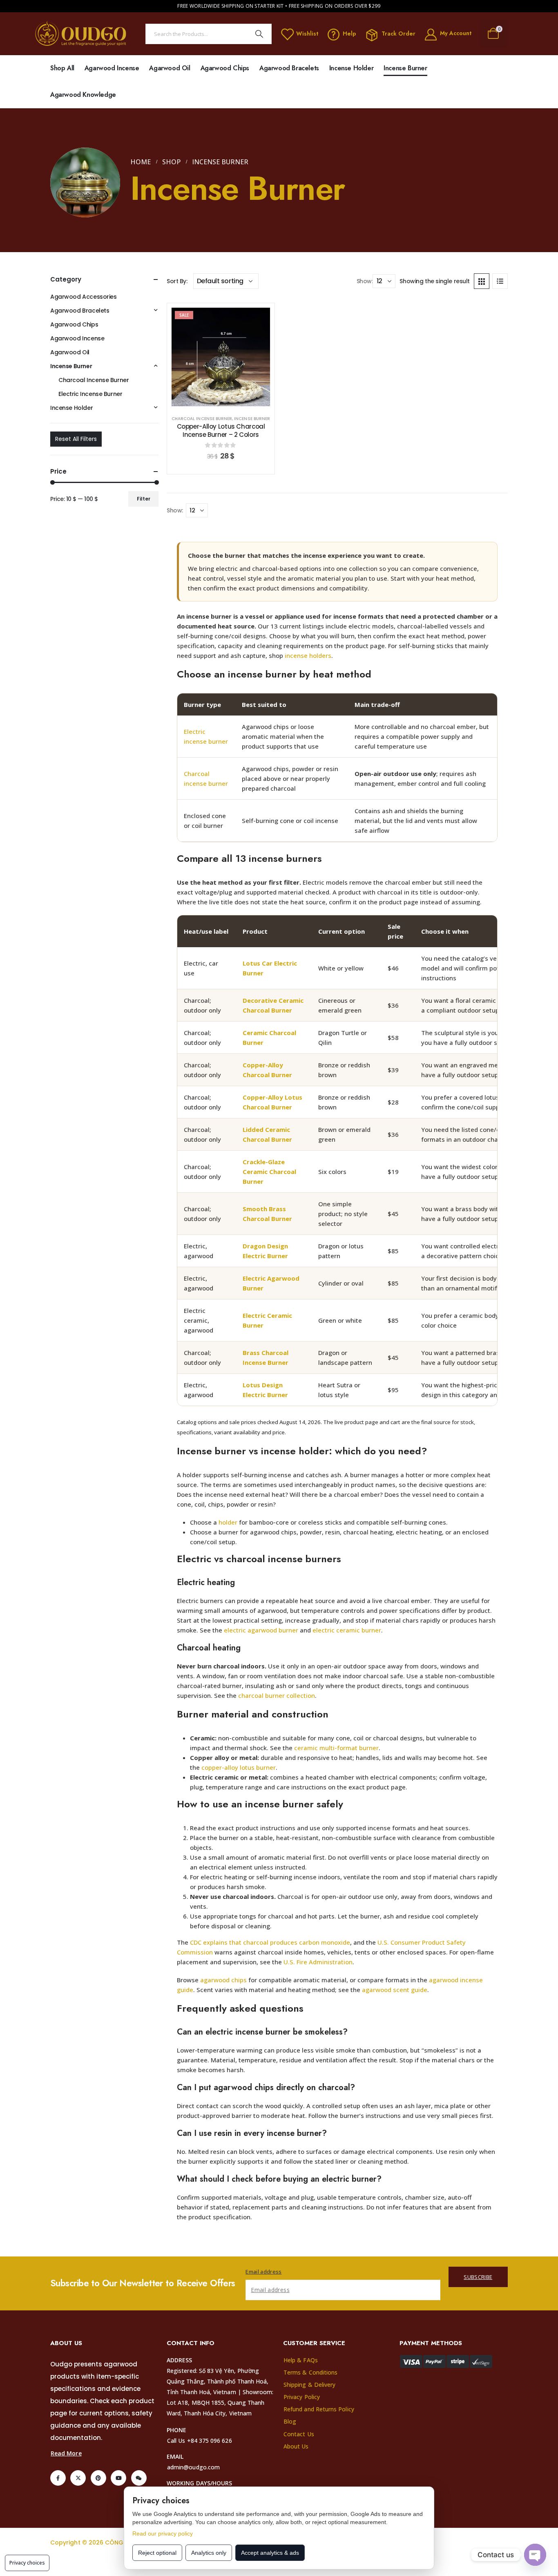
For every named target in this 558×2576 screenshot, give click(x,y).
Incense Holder (351, 68)
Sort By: (177, 281)
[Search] (259, 34)
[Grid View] (482, 281)
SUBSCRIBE (478, 2277)
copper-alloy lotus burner (239, 1767)
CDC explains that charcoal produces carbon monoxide (270, 1942)
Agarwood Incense (112, 68)
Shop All (62, 68)
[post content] (221, 357)
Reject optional (157, 2553)
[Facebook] (58, 2478)
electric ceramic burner (347, 1630)
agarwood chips (223, 1980)
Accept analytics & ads (270, 2553)
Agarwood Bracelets (289, 68)
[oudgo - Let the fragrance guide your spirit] (81, 34)
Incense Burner (405, 68)
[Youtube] (118, 2478)
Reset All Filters (76, 439)
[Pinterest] (98, 2478)
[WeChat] (139, 2478)
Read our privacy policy (163, 2534)
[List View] (500, 281)
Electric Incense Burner (90, 394)
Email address (263, 2272)
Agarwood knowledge (83, 95)
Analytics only (209, 2553)
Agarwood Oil (170, 68)
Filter (144, 499)
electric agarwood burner (261, 1630)
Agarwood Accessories (84, 297)
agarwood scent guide (395, 1990)
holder (228, 1522)
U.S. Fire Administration (318, 1962)
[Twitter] (78, 2478)
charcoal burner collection (277, 1695)
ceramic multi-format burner (336, 1748)
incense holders (308, 655)
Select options (227, 398)
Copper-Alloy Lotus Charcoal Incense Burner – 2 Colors (221, 430)
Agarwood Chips (225, 68)
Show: (365, 281)
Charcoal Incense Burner (202, 419)
